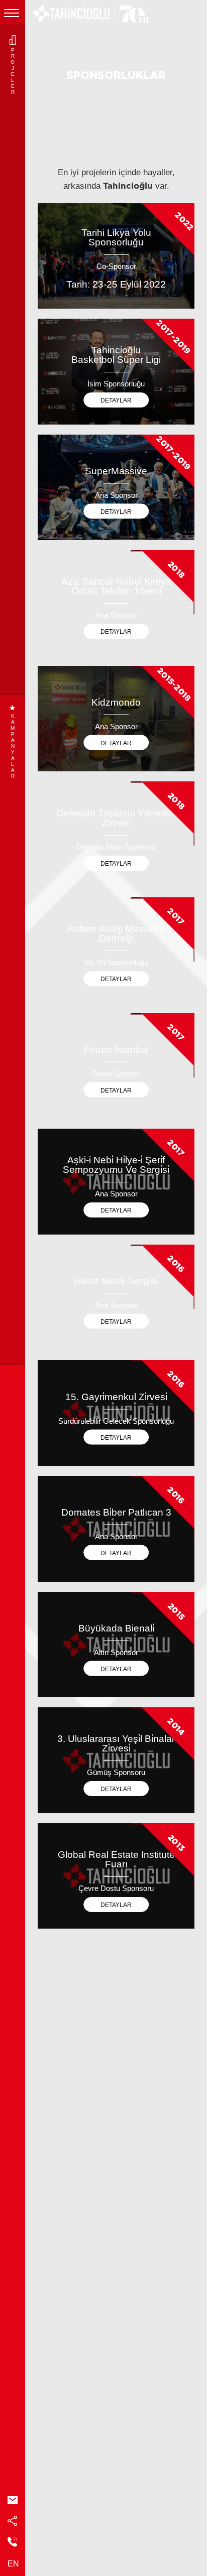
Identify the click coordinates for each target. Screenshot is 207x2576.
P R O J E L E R (13, 71)
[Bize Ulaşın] (13, 2543)
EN (13, 2564)
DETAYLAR (116, 400)
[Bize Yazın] (13, 2501)
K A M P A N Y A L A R (13, 746)
